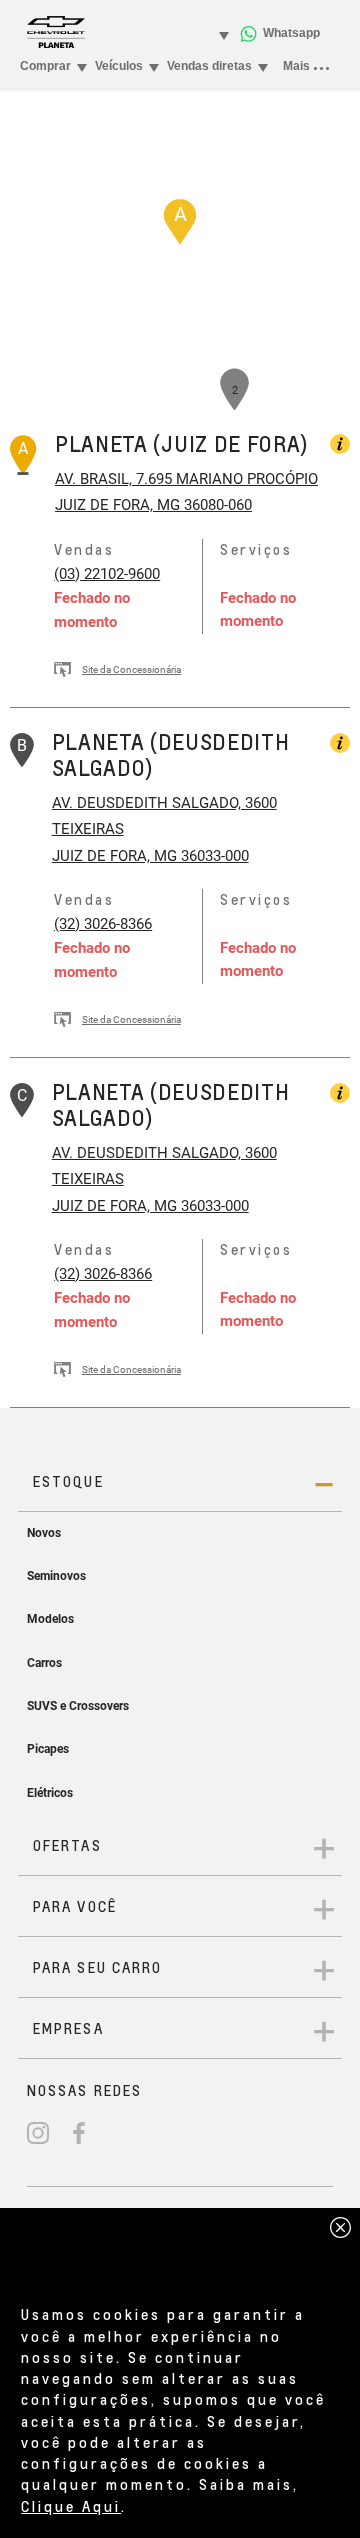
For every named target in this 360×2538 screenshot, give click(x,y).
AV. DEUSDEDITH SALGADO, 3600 (164, 803)
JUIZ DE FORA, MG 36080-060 (153, 505)
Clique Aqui (71, 2506)
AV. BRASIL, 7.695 (113, 479)
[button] (180, 222)
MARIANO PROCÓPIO (245, 479)
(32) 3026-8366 (103, 924)
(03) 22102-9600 (107, 574)
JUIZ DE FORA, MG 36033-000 (150, 856)
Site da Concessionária (131, 669)
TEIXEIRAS (88, 829)
